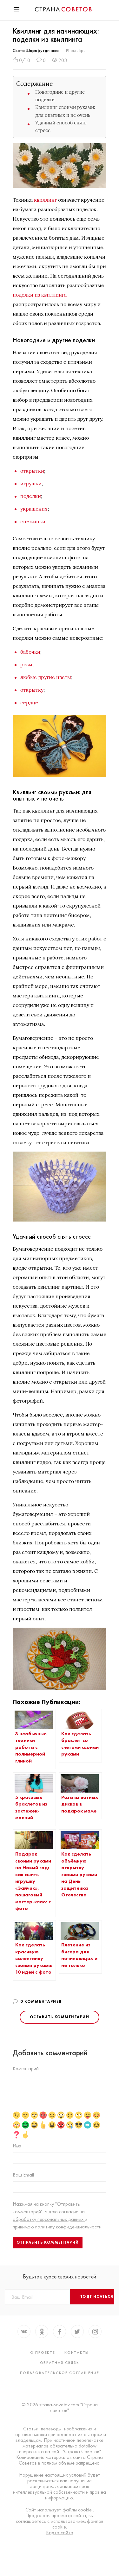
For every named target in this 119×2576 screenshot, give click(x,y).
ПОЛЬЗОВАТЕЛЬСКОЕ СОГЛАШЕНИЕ (60, 2373)
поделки (31, 496)
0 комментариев (41, 2001)
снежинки (33, 521)
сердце (29, 702)
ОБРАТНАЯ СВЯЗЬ (60, 2363)
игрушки (31, 483)
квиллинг (45, 200)
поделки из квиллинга (40, 295)
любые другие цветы (46, 677)
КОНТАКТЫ (77, 2353)
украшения (34, 509)
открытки (32, 471)
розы (26, 664)
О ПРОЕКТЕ (43, 2353)
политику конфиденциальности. (69, 2227)
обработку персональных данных (49, 2219)
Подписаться (96, 2296)
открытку (32, 690)
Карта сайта (60, 2533)
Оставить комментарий (60, 2017)
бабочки (30, 652)
